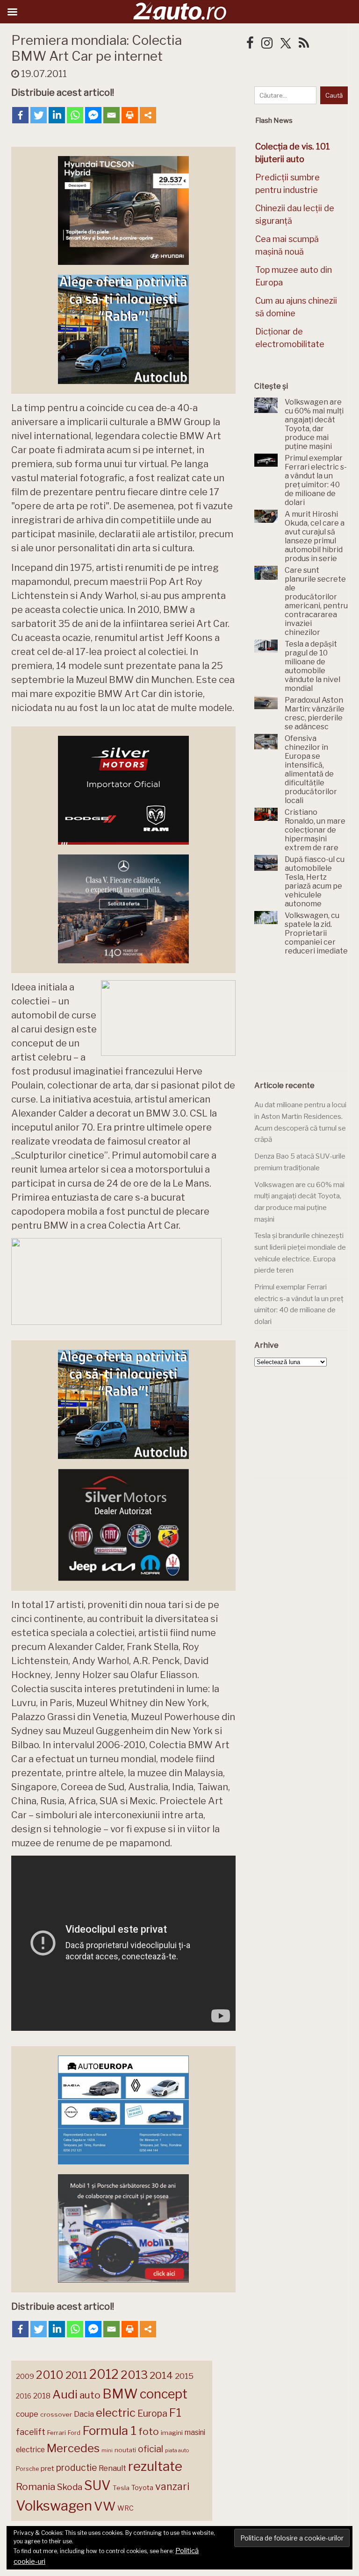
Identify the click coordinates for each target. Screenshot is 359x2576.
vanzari (172, 2486)
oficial (151, 2449)
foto (149, 2431)
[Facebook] (20, 115)
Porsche (27, 2469)
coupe (27, 2414)
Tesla (121, 2488)
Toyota (142, 2488)
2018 (42, 2396)
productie (76, 2468)
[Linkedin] (57, 115)
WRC (126, 2508)
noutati (125, 2450)
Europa (152, 2413)
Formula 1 (109, 2430)
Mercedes (73, 2448)
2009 (25, 2376)
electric (116, 2413)
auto (90, 2395)
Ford (74, 2433)
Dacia (84, 2414)
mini (107, 2451)
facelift (31, 2432)
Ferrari (57, 2433)
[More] (148, 115)
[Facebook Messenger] (93, 115)
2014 (161, 2375)
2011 (76, 2375)
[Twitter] (39, 115)
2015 (184, 2376)
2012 (104, 2374)
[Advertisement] (307, 1018)
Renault (112, 2468)
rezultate (155, 2466)
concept (164, 2394)
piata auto (177, 2450)
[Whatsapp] (75, 115)
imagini (172, 2433)
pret (47, 2468)
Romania (36, 2487)
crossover (56, 2414)
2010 (50, 2375)
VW (105, 2506)
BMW (120, 2394)
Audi (65, 2394)
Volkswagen (54, 2506)
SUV (97, 2485)
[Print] (130, 115)
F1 (175, 2412)
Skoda (70, 2487)
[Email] (111, 115)
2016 (24, 2396)
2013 (134, 2375)
